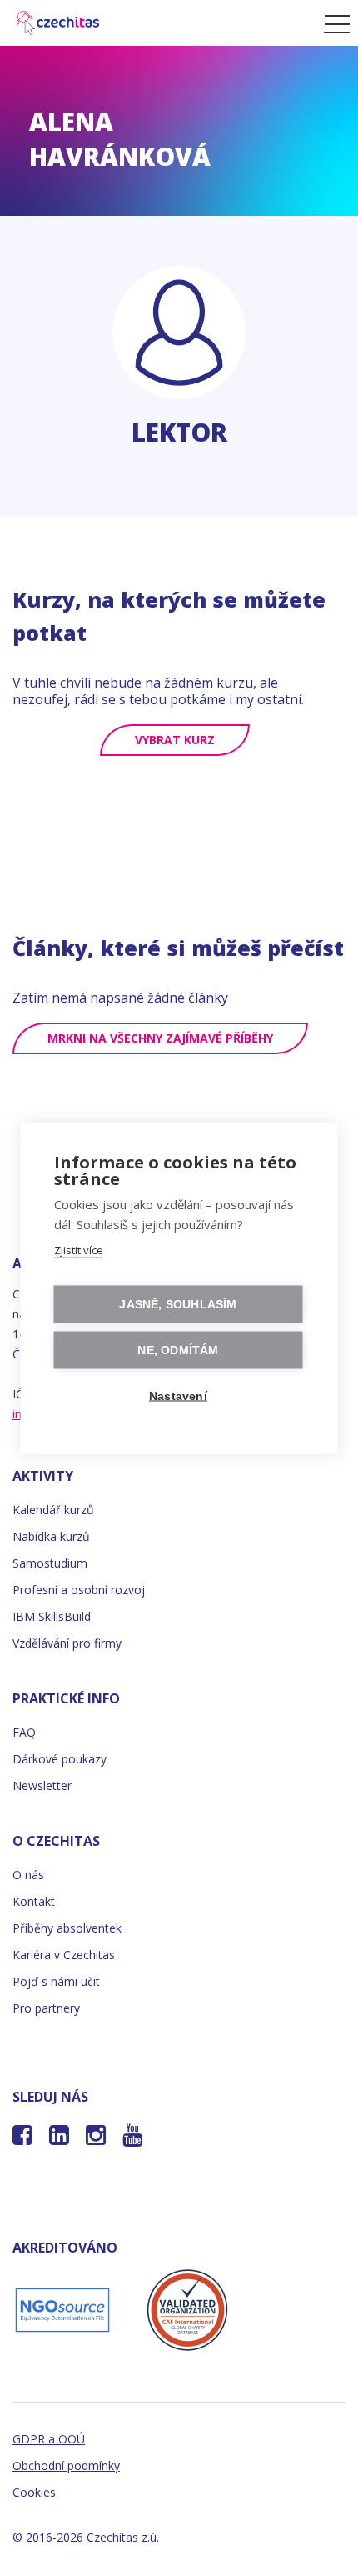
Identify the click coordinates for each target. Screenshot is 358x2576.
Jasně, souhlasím (178, 1304)
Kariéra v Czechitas (64, 1955)
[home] (158, 23)
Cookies (34, 2492)
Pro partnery (46, 2008)
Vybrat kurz (175, 740)
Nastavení (178, 1396)
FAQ (24, 1732)
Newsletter (42, 1786)
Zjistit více (79, 1249)
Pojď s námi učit (56, 1981)
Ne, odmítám (178, 1350)
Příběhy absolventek (67, 1928)
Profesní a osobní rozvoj (79, 1590)
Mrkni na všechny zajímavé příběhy (160, 1038)
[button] (333, 23)
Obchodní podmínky (66, 2466)
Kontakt (34, 1901)
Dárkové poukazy (60, 1759)
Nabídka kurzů (51, 1536)
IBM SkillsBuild (52, 1616)
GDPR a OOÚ (49, 2439)
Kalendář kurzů (53, 1510)
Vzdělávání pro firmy (67, 1643)
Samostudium (50, 1563)
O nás (28, 1875)
